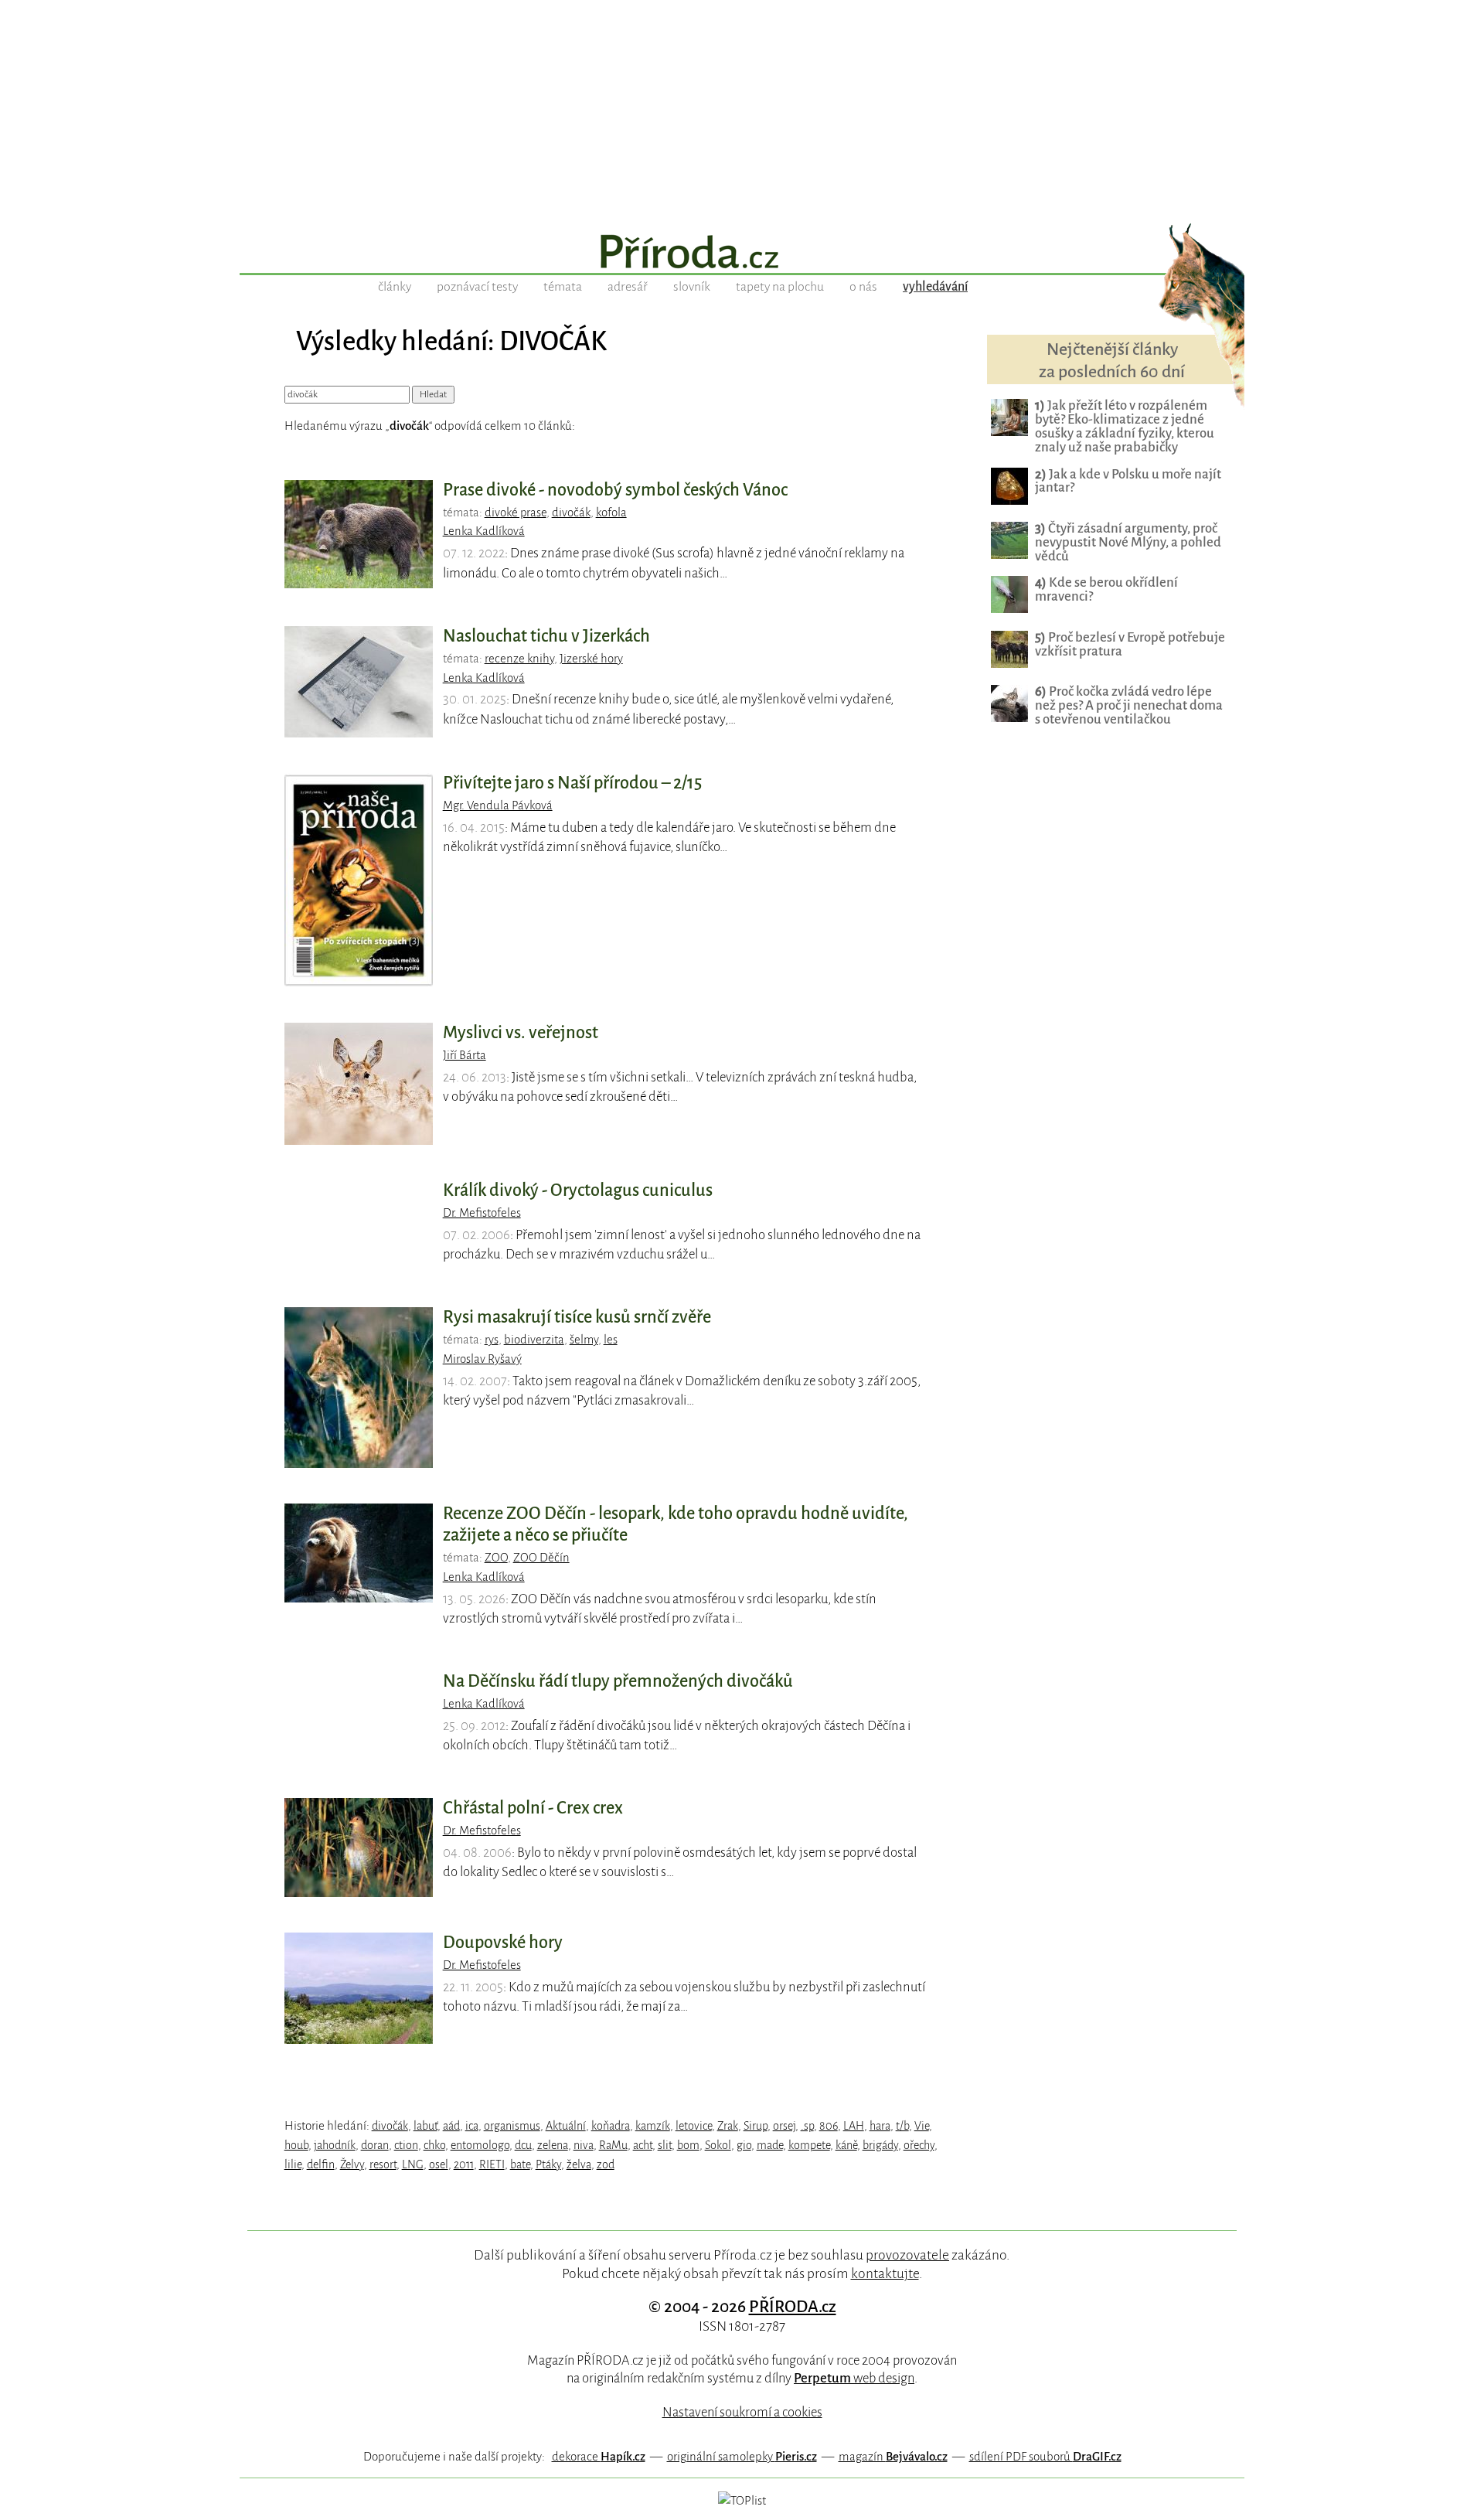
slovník (692, 287)
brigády (880, 2145)
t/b (902, 2126)
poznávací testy (477, 287)
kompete (809, 2145)
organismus (512, 2126)
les (611, 1340)
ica (472, 2126)
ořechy (919, 2145)
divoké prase (516, 513)
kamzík (653, 2126)
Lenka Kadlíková (484, 531)
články (395, 287)
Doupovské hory (503, 1943)
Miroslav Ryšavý (482, 1359)
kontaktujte (885, 2273)
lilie (293, 2164)
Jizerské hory (591, 659)
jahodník (335, 2145)
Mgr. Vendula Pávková (498, 805)
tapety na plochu (780, 287)
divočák (571, 513)
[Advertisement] (742, 108)
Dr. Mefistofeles (482, 1213)
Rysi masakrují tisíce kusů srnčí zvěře (577, 1317)
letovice (694, 2126)
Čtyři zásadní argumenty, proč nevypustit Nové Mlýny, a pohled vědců (1128, 542)
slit (665, 2145)
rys (492, 1340)
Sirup (756, 2126)
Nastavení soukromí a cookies (742, 2412)
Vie (922, 2126)
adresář (628, 287)
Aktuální (566, 2126)
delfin (321, 2164)
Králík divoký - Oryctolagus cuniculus (578, 1190)
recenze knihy (519, 659)
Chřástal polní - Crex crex (533, 1808)
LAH (854, 2126)
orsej (784, 2126)
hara (880, 2126)
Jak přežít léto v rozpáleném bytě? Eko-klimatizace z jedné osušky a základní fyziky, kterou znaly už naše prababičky (1125, 426)
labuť (425, 2126)
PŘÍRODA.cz (793, 2307)
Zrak (728, 2126)
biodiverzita (534, 1340)
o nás (863, 287)
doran (375, 2145)
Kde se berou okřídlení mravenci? (1106, 589)
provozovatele (907, 2255)
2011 (464, 2164)
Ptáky (548, 2164)
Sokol (718, 2145)
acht (643, 2145)
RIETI (492, 2164)
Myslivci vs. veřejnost (521, 1033)
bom (688, 2145)
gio (744, 2145)
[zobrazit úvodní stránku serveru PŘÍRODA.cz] (742, 254)
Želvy (352, 2164)
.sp (807, 2126)
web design (854, 2378)
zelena (553, 2145)
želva (579, 2164)
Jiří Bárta (465, 1055)
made (770, 2145)
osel (439, 2164)
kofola (611, 513)
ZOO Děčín (541, 1558)
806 (829, 2126)
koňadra (611, 2126)
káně (846, 2145)
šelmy (584, 1340)
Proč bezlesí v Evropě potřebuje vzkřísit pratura (1130, 644)
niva (584, 2145)
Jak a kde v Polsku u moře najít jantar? (1128, 481)
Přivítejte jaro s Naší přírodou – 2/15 (572, 783)
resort (383, 2164)
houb (296, 2145)
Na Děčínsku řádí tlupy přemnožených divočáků (618, 1681)
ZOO (496, 1558)
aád (451, 2126)
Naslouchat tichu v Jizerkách (546, 636)
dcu (523, 2145)
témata (563, 287)
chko (434, 2145)
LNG (413, 2164)
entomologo (480, 2145)
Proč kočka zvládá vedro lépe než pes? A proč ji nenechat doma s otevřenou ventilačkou (1129, 705)
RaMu (613, 2145)
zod (606, 2164)
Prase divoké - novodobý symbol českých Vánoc (615, 490)
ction (406, 2145)
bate (520, 2164)
